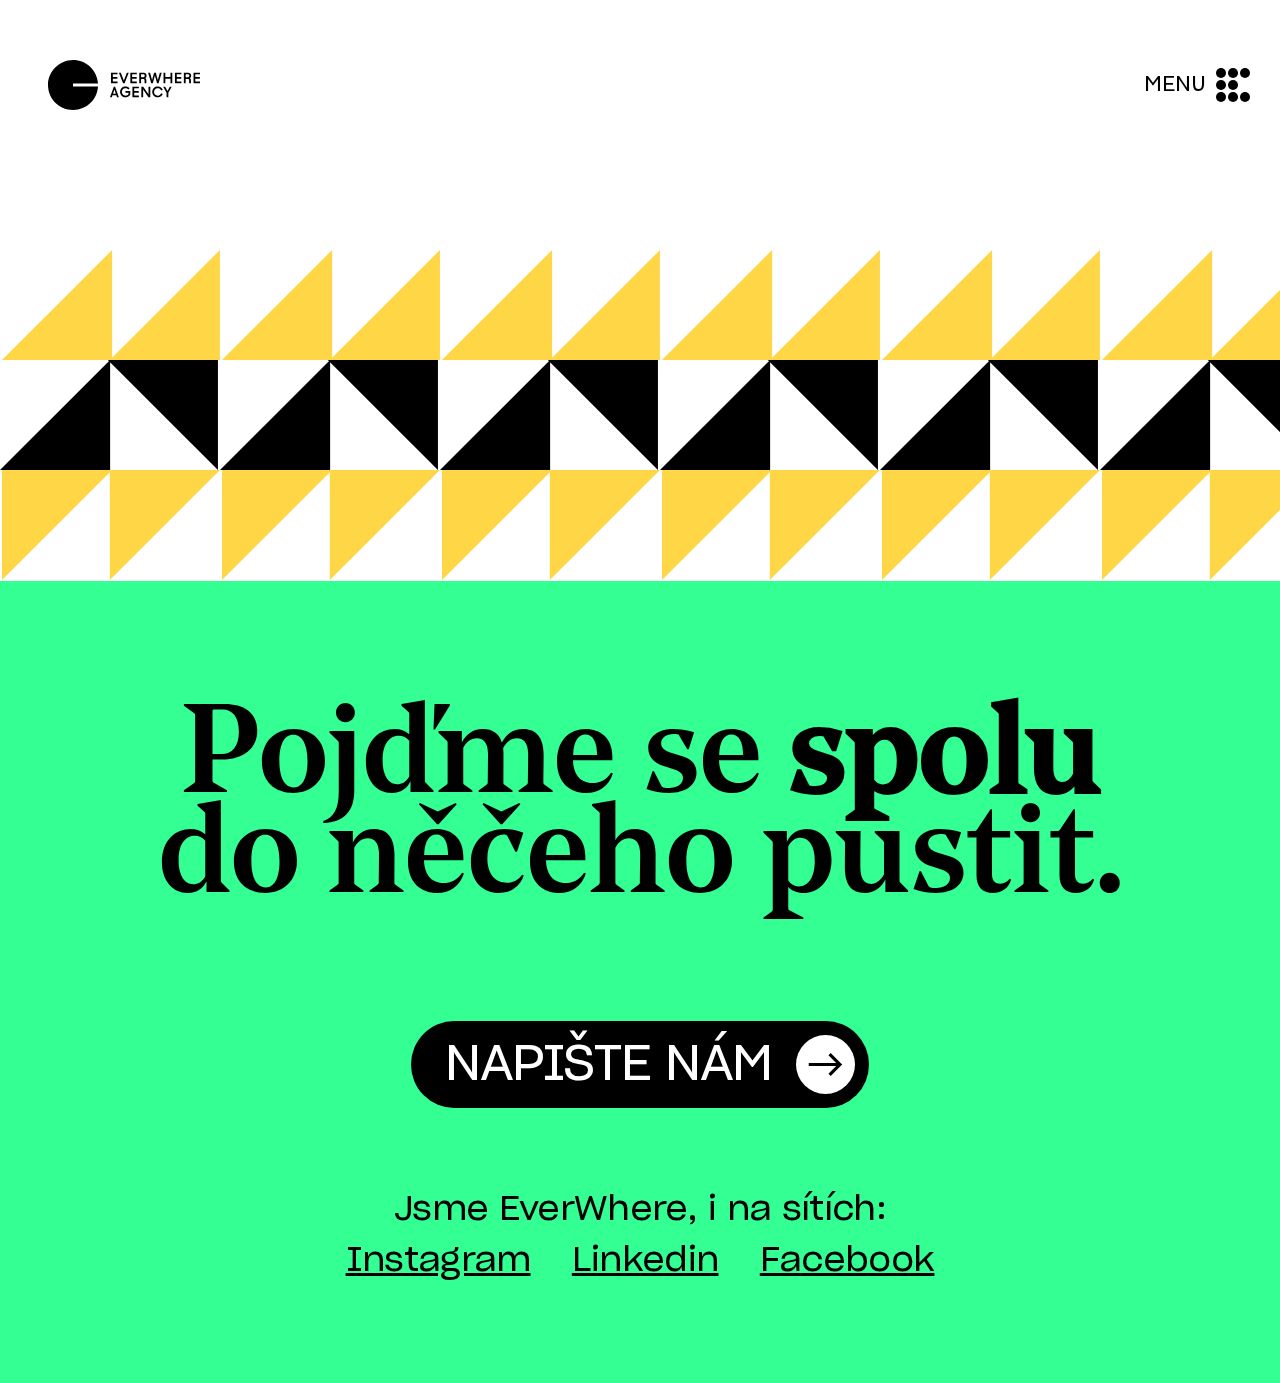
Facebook (847, 1261)
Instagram (438, 1261)
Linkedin (645, 1261)
